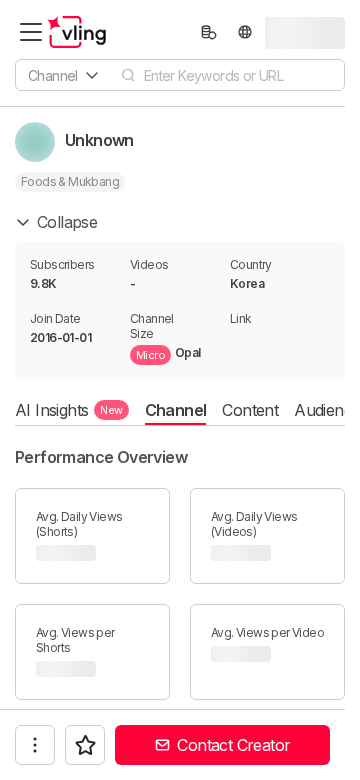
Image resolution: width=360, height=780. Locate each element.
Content (250, 410)
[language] (245, 32)
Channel (176, 410)
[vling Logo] (77, 32)
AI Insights (69, 410)
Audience (327, 410)
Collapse (67, 222)
